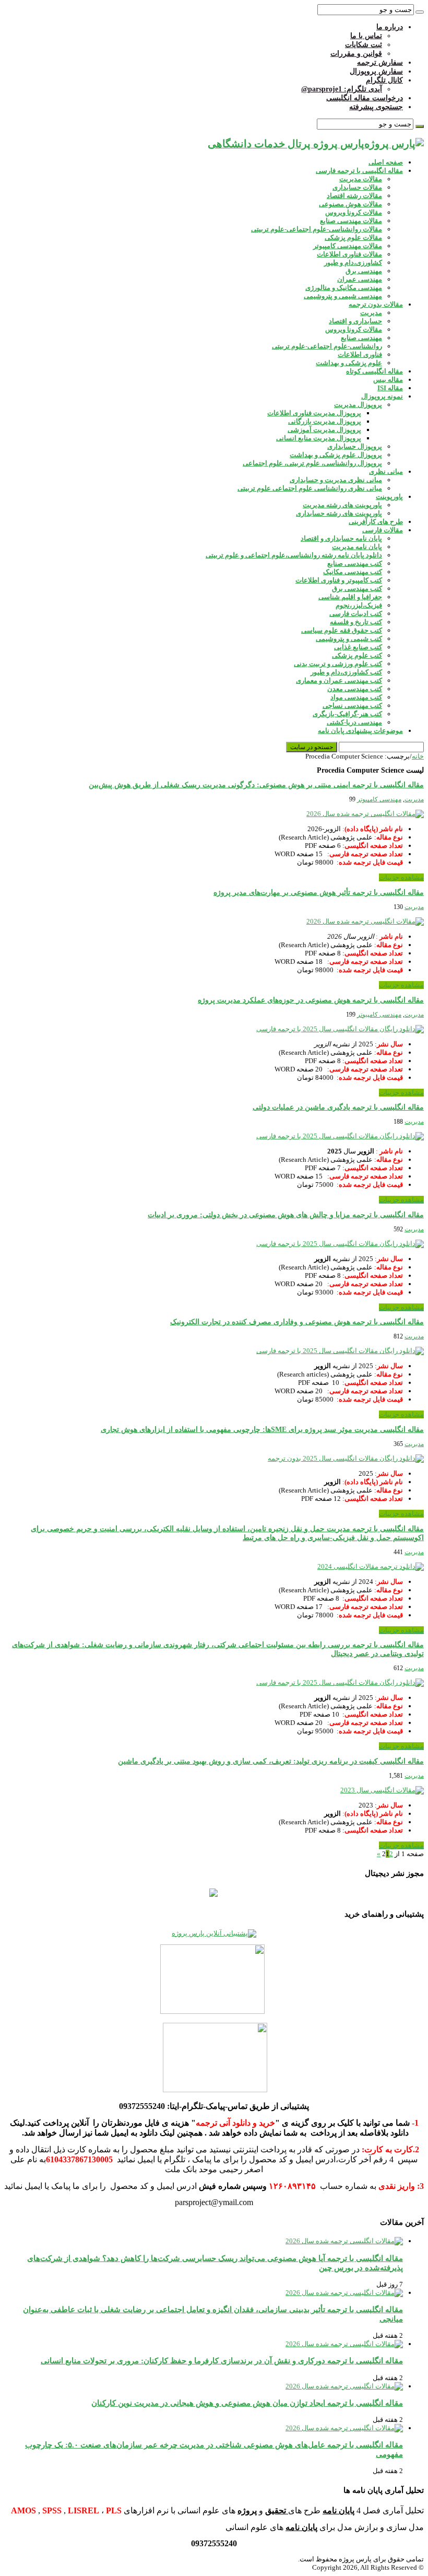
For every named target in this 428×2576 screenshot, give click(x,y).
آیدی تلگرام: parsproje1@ (342, 89)
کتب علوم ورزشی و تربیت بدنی (338, 664)
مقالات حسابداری (357, 187)
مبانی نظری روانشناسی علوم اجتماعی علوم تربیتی (310, 488)
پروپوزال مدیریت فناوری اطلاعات (314, 413)
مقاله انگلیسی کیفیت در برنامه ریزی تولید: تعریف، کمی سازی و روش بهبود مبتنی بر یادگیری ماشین (271, 1761)
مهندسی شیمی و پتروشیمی (343, 296)
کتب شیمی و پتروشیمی (349, 639)
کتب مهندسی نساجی (352, 706)
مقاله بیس (388, 380)
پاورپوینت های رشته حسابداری (339, 513)
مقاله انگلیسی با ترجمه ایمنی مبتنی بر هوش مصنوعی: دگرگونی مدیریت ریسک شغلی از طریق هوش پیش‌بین (256, 785)
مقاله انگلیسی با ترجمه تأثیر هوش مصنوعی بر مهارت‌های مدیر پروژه (319, 893)
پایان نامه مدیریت (357, 547)
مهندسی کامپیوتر (379, 799)
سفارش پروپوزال (376, 71)
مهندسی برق (364, 271)
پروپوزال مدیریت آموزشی (324, 430)
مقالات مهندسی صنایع (351, 221)
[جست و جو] (420, 12)
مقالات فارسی (383, 530)
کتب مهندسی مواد (356, 697)
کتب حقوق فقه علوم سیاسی (342, 630)
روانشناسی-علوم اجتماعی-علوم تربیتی (327, 346)
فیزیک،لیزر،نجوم (359, 605)
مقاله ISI (390, 388)
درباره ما (390, 27)
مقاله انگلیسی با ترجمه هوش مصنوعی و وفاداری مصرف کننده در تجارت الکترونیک (297, 1322)
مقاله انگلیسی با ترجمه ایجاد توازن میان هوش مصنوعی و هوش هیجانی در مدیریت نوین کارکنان (247, 2403)
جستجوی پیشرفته (376, 107)
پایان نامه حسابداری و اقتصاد (341, 538)
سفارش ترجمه (380, 62)
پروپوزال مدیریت (358, 405)
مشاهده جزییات (401, 877)
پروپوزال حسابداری (355, 446)
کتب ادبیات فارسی (356, 614)
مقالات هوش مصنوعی (350, 204)
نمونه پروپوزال (382, 396)
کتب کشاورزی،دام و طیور (346, 672)
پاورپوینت (389, 497)
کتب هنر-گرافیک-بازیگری (347, 714)
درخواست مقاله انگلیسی (365, 98)
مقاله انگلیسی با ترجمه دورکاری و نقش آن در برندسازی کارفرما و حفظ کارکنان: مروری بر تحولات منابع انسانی (222, 2361)
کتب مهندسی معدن (355, 689)
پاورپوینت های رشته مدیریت (342, 505)
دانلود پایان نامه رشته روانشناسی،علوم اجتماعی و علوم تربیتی (294, 555)
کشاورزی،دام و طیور (353, 263)
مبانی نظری (386, 471)
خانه (418, 756)
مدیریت (371, 313)
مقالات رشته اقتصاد (354, 196)
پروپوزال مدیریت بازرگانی (325, 421)
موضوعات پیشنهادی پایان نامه (360, 731)
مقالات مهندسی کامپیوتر (348, 246)
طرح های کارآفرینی (376, 522)
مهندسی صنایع (361, 338)
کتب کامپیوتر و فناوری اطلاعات (339, 580)
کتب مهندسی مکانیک (353, 572)
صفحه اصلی (386, 162)
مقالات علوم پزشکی (353, 237)
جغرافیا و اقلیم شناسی (350, 597)
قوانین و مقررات (356, 54)
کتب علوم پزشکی (357, 655)
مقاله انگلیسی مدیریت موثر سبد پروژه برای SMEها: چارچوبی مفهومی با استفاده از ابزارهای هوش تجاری (262, 1430)
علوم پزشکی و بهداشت (349, 363)
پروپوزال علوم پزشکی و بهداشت (336, 455)
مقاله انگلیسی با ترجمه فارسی (359, 171)
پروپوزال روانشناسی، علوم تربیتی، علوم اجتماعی (312, 463)
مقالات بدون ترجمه (376, 304)
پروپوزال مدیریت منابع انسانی (319, 438)
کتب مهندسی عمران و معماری (339, 680)
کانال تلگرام (384, 80)
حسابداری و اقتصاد (355, 321)
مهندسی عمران (360, 279)
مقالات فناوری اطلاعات (349, 254)
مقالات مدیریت (361, 179)
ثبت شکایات (364, 45)
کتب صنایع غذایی (358, 647)
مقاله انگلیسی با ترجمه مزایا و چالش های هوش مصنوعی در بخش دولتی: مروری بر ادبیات (286, 1215)
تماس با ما (366, 36)
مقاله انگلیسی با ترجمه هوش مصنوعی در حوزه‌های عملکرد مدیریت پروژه (311, 1000)
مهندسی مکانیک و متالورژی (344, 288)
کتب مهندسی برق (357, 588)
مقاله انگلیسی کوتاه (374, 371)
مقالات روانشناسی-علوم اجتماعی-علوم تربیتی (317, 229)
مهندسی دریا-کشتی (354, 722)
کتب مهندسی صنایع (355, 563)
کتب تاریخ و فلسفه (356, 622)
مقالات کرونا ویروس (354, 212)
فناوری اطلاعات (360, 354)
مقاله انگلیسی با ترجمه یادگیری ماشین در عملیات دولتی (338, 1107)
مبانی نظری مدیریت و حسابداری (336, 480)
